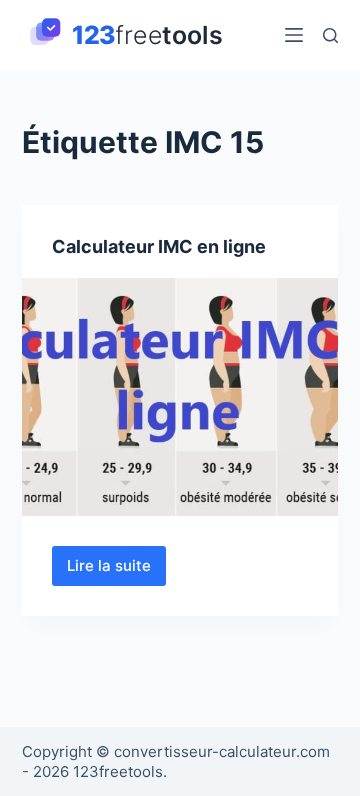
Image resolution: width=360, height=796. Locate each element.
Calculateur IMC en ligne (159, 246)
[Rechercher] (330, 35)
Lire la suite (116, 571)
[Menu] (294, 35)
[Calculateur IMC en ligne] (180, 397)
